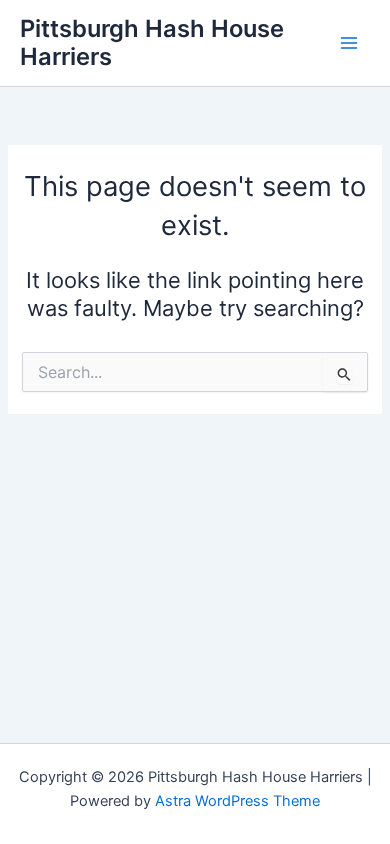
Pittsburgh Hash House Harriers (152, 42)
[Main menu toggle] (349, 43)
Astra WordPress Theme (237, 801)
